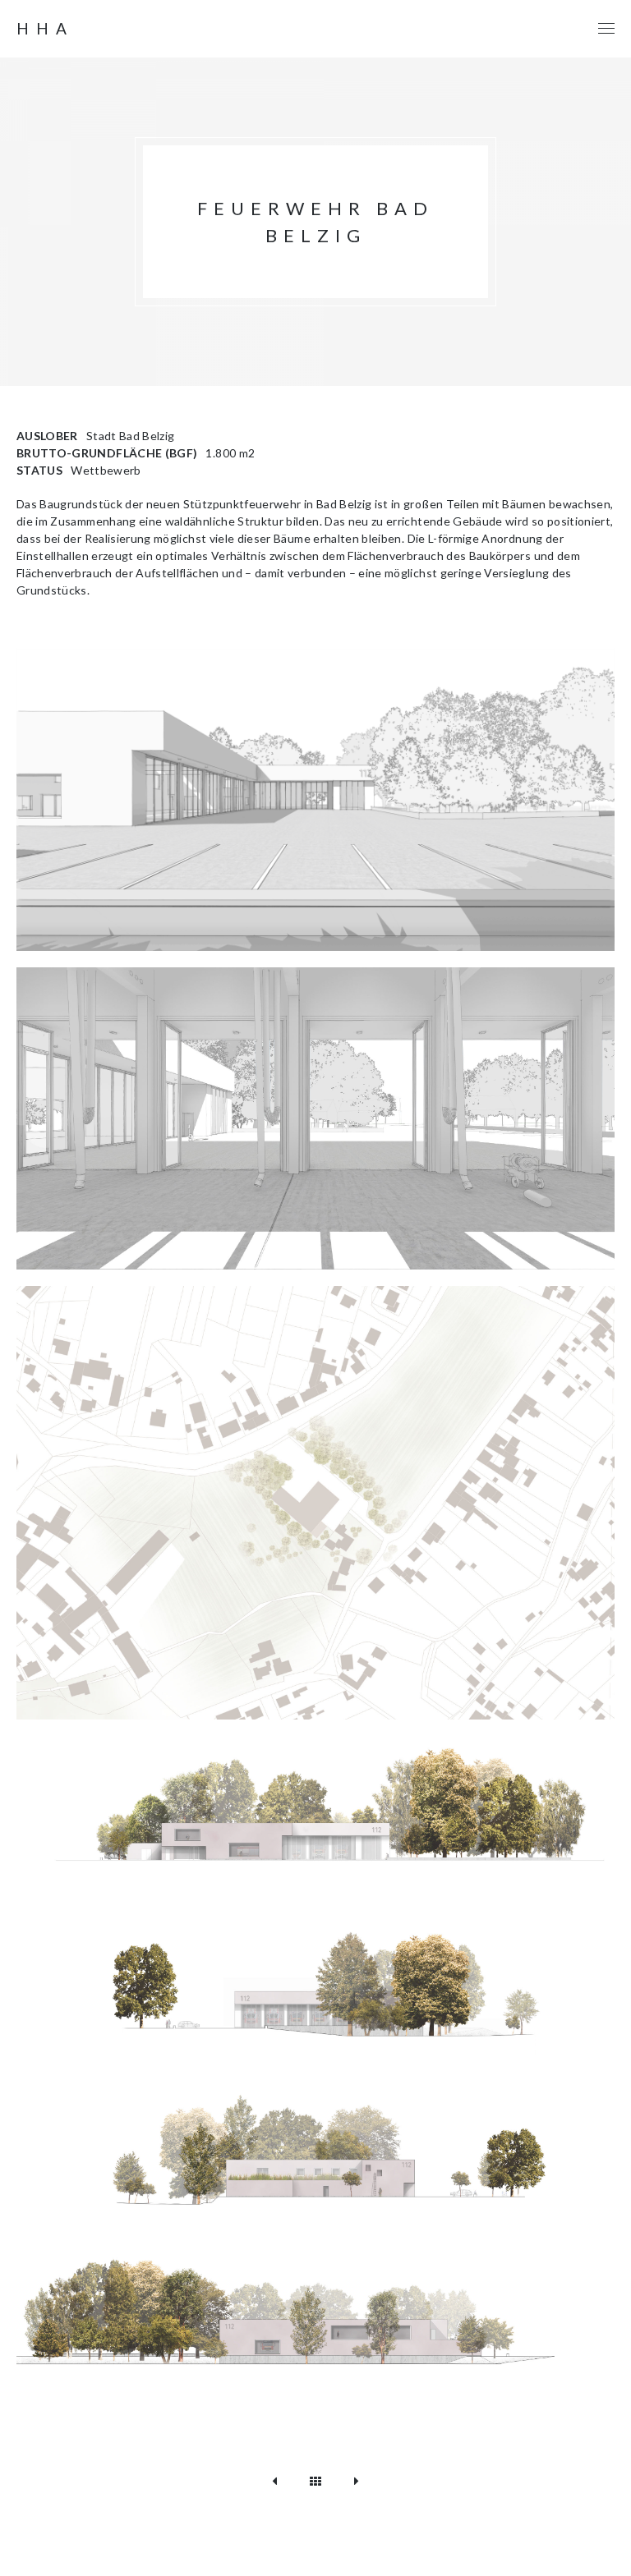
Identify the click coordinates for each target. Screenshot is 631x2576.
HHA (45, 29)
